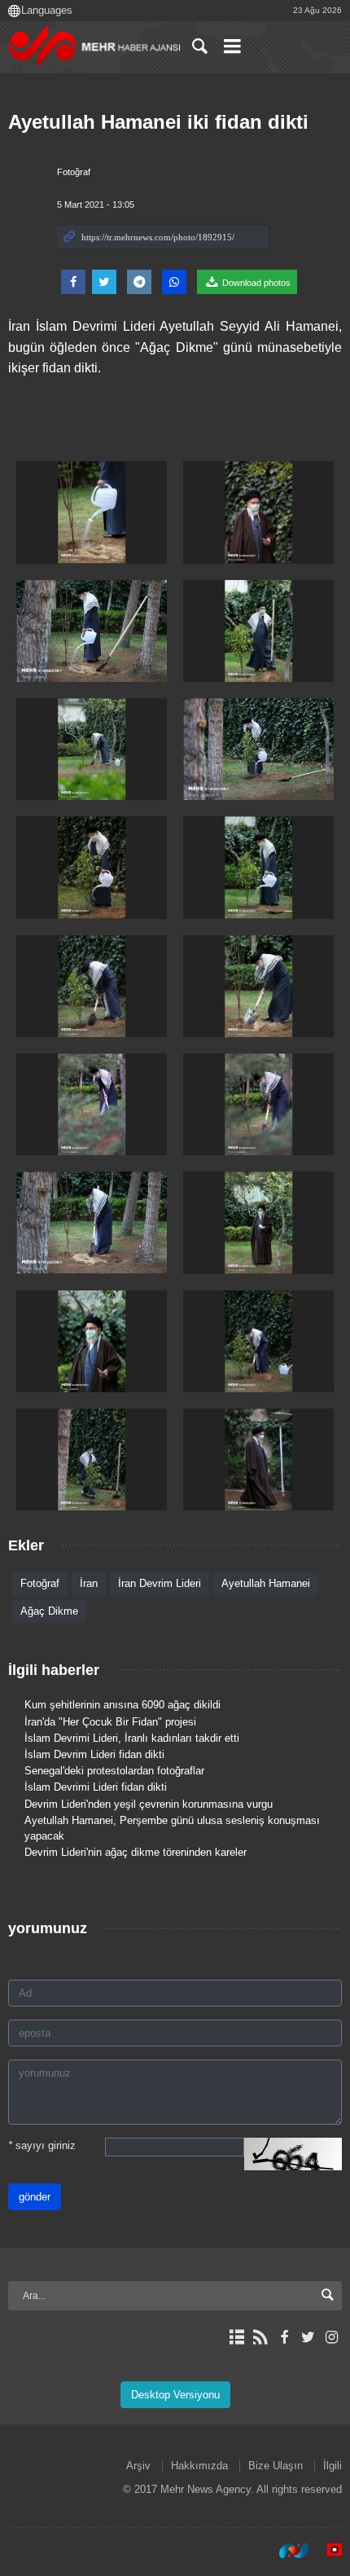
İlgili (332, 2466)
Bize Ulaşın (276, 2466)
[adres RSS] (260, 2337)
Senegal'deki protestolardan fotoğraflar (114, 1771)
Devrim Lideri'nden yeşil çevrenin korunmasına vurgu (149, 1804)
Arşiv (138, 2466)
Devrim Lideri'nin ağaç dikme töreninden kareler (136, 1852)
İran (89, 1583)
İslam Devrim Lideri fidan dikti (94, 1754)
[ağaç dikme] (92, 512)
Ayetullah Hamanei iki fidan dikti (158, 122)
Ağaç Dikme (49, 1611)
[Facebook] (284, 2337)
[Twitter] (308, 2337)
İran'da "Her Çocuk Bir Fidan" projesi (110, 1722)
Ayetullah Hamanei (266, 1583)
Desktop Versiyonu (175, 2395)
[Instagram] (332, 2337)
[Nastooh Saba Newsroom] (286, 2551)
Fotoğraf (74, 172)
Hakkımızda (199, 2466)
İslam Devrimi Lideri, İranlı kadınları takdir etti (132, 1738)
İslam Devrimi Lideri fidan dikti (96, 1787)
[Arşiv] (236, 2337)
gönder (35, 2197)
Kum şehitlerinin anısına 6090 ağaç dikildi (122, 1705)
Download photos (255, 283)
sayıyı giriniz (42, 2145)
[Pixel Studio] (326, 2551)
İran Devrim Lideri (160, 1583)
